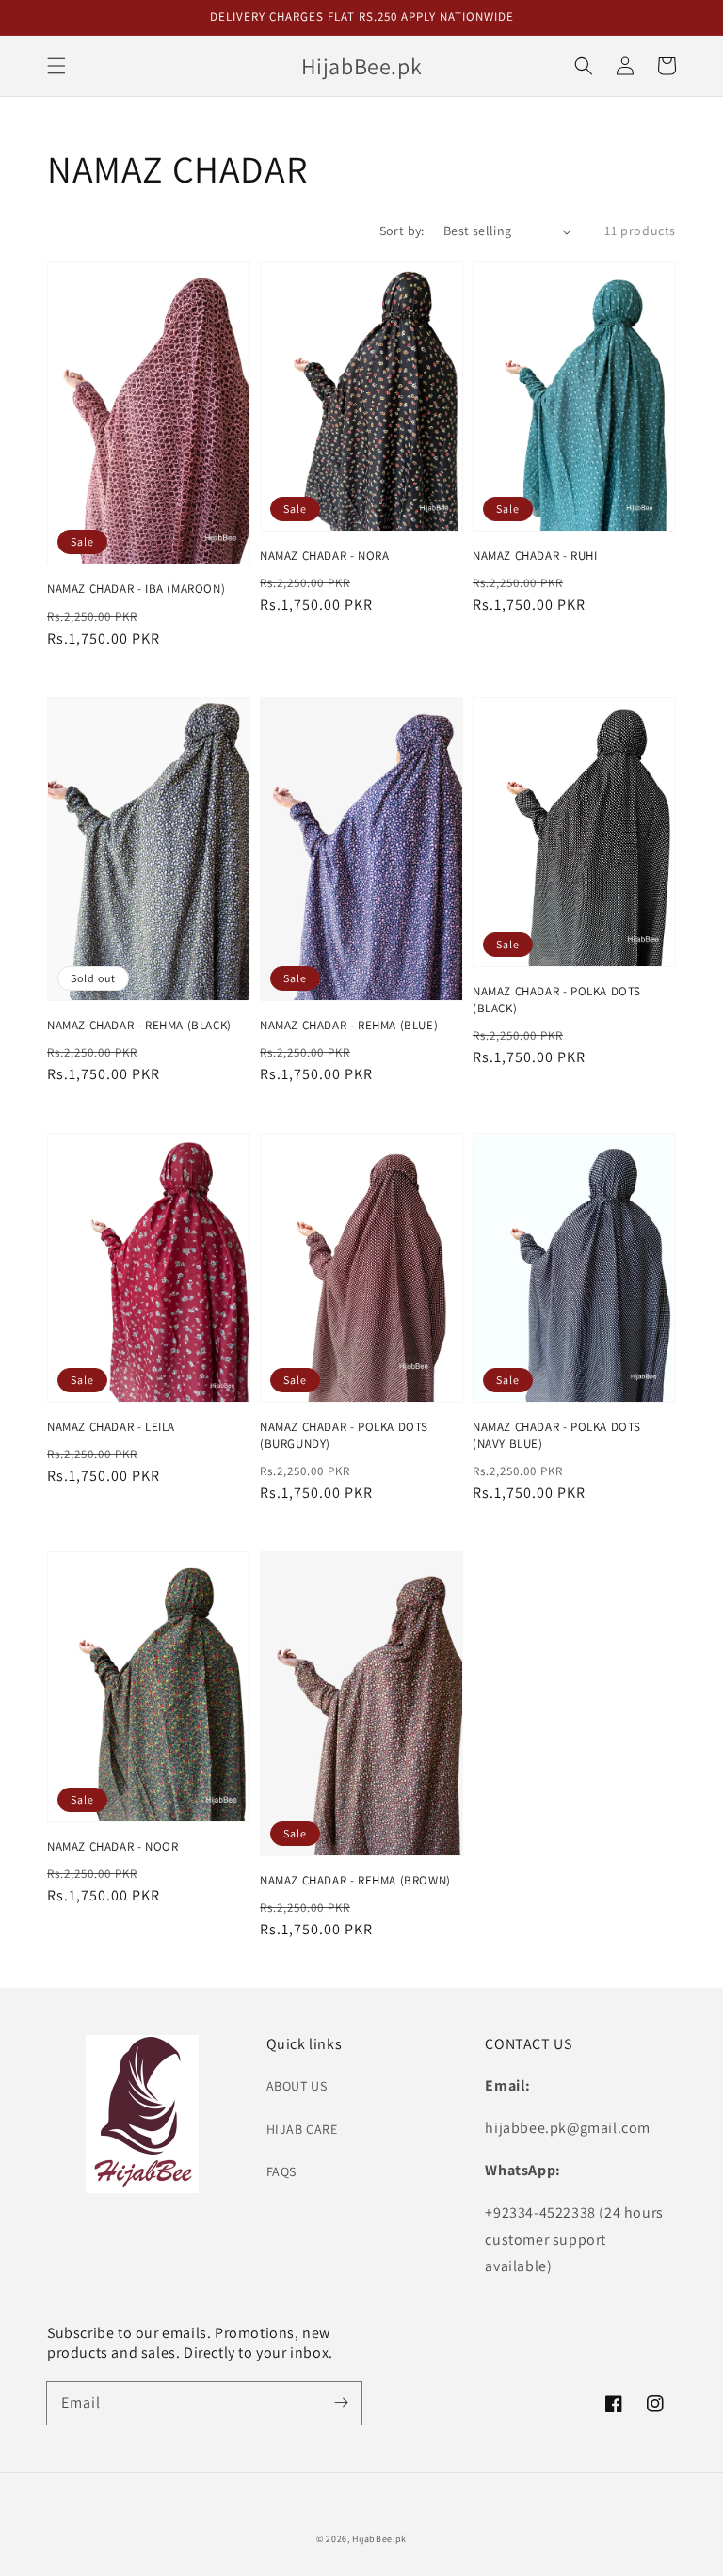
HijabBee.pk (379, 2539)
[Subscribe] (341, 2403)
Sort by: (402, 231)
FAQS (281, 2171)
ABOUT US (297, 2086)
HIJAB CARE (302, 2129)
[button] (56, 66)
